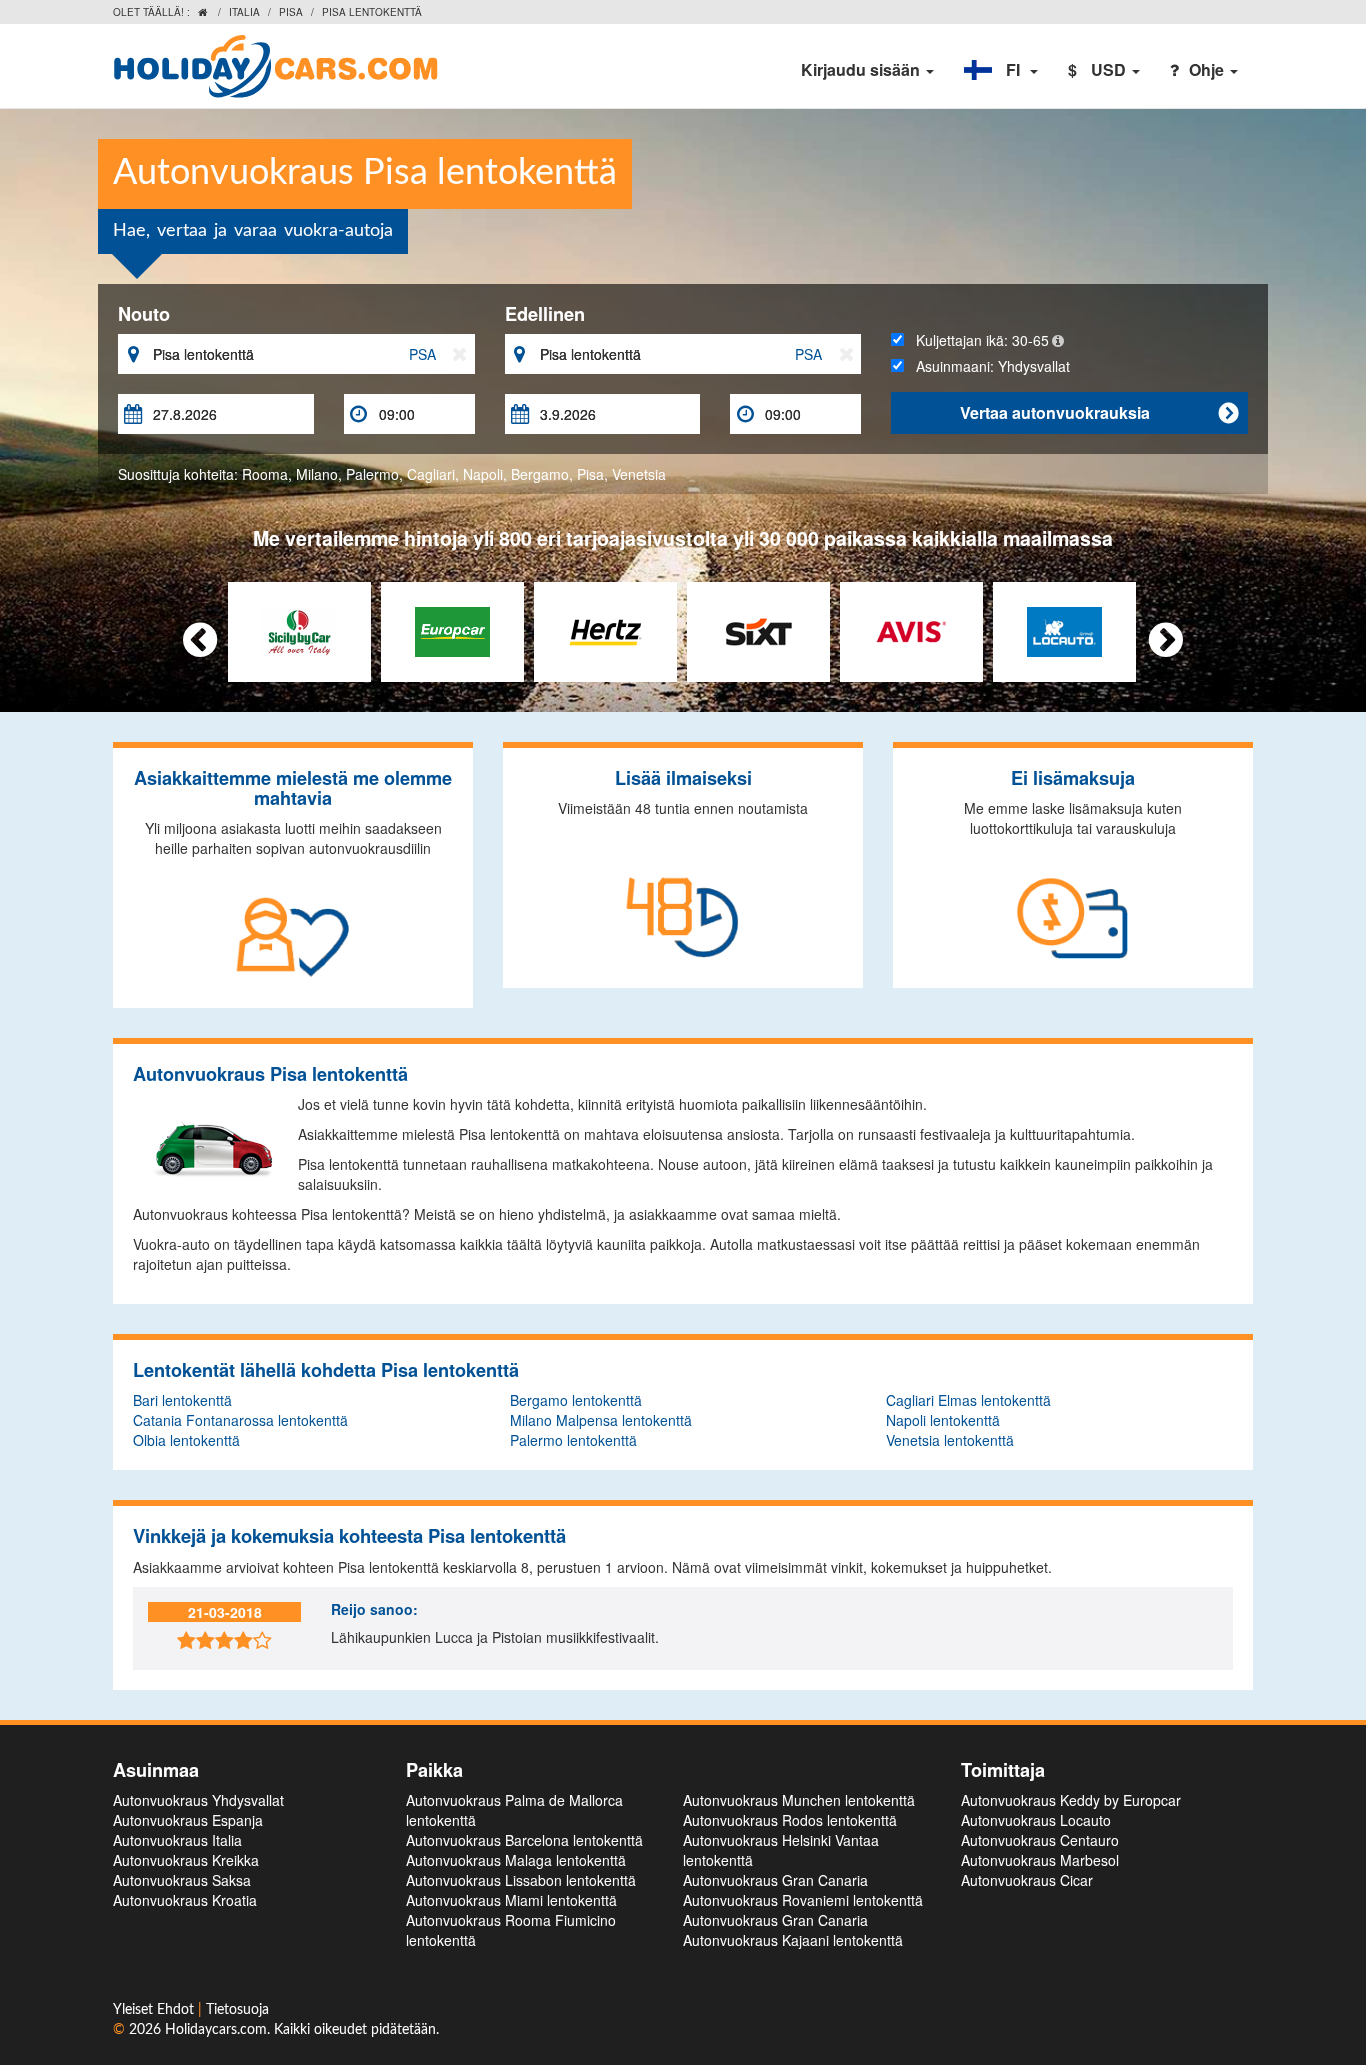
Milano (317, 474)
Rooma (265, 474)
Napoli (483, 474)
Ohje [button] (1208, 69)
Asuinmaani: (987, 366)
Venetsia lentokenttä (950, 1440)
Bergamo (540, 474)
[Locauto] (1064, 630)
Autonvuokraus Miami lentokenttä (511, 1900)
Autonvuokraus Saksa (182, 1880)
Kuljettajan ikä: (976, 340)
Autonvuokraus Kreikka (186, 1860)
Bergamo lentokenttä (576, 1400)
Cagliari (431, 474)
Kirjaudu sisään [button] (862, 69)
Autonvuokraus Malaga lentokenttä (516, 1860)
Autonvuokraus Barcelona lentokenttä (524, 1840)
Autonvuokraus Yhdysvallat (198, 1800)
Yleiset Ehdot (155, 2010)
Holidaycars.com (216, 2030)
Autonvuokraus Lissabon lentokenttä (521, 1880)
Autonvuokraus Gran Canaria (775, 1880)
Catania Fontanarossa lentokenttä (240, 1420)
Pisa (291, 12)
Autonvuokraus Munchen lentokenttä (799, 1800)
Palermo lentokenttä (573, 1440)
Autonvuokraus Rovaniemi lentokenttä (803, 1900)
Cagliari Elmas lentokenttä (968, 1400)
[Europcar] (452, 630)
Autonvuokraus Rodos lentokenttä (790, 1820)
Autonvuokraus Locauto (1036, 1820)
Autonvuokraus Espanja (188, 1820)
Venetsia (639, 474)
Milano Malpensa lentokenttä (601, 1420)
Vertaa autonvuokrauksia (1099, 412)
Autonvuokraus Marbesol (1040, 1860)
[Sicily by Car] (299, 630)
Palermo (372, 474)
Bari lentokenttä (182, 1400)
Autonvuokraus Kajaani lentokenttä (793, 1940)
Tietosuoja (237, 2010)
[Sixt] (758, 630)
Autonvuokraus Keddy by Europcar (1071, 1800)
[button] (1001, 70)
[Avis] (911, 630)
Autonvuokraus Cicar (1027, 1880)
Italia (244, 12)
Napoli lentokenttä (943, 1420)
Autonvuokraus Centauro (1040, 1840)
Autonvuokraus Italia (177, 1840)
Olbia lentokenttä (186, 1440)
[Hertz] (605, 630)
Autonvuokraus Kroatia (185, 1900)
